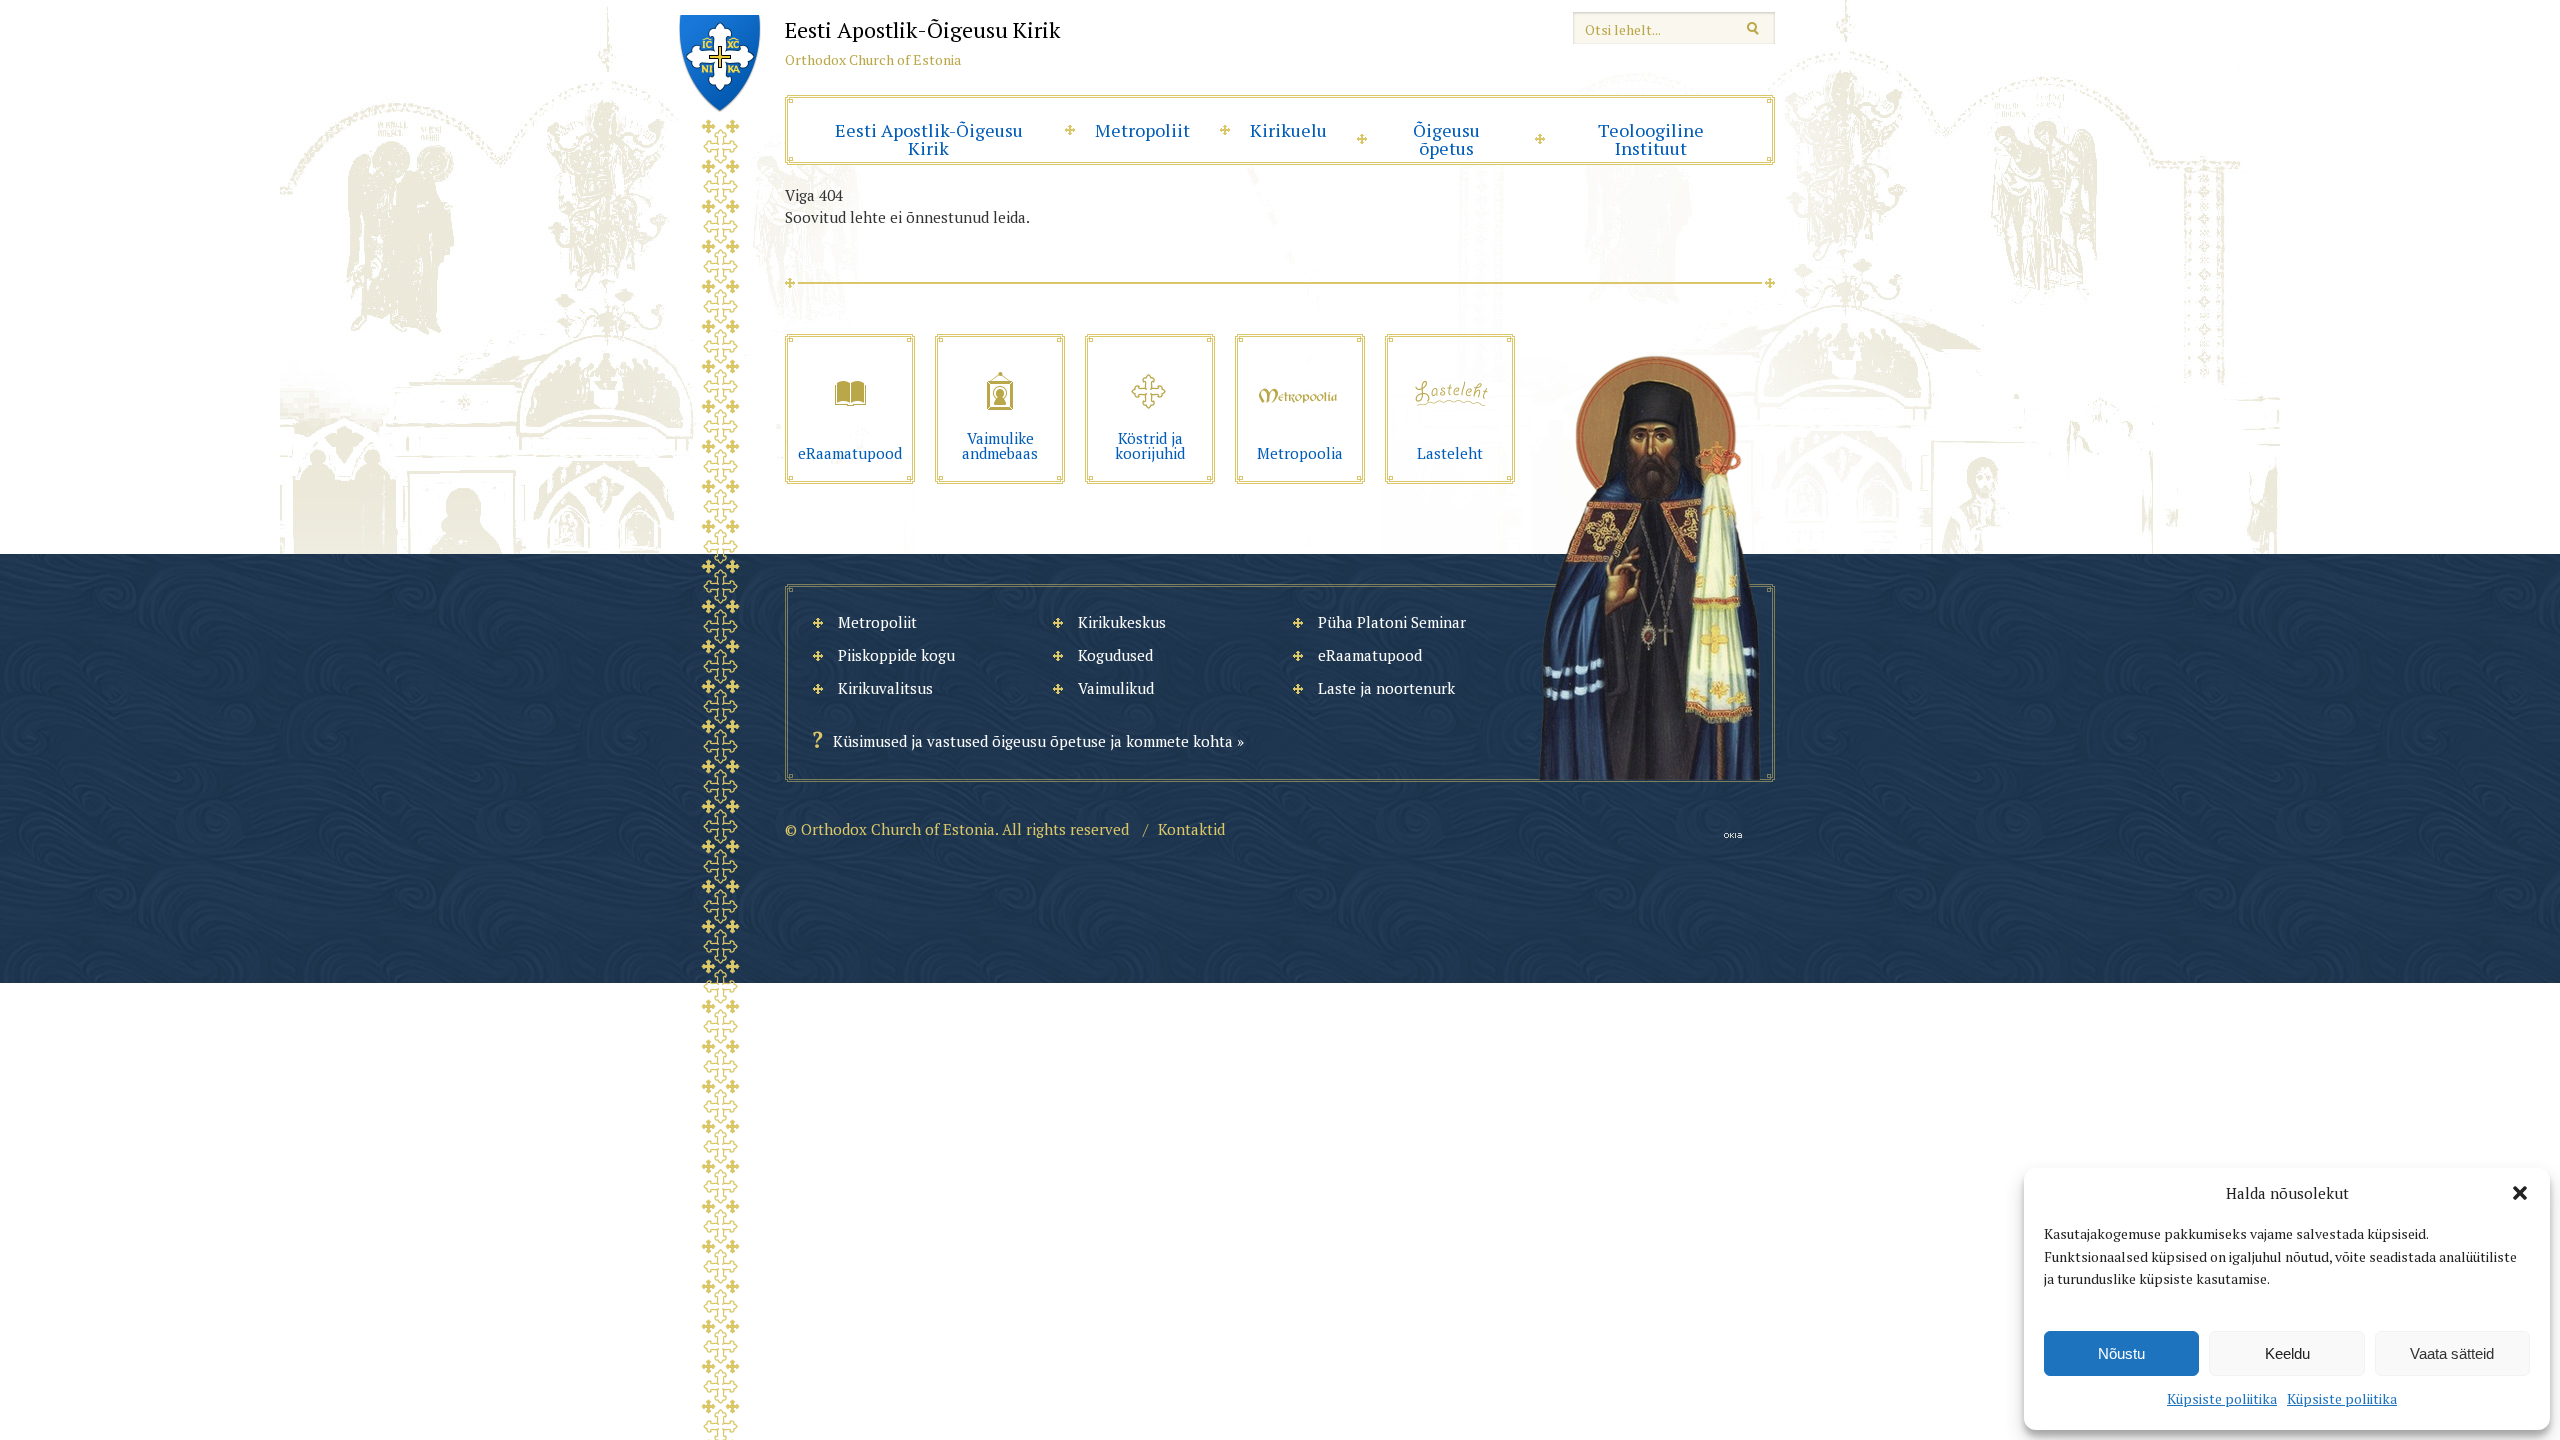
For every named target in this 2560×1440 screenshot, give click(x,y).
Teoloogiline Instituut (1651, 139)
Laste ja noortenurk (1386, 688)
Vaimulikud (1116, 688)
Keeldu (2287, 1353)
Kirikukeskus (1122, 622)
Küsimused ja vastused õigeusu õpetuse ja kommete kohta (1033, 741)
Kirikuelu (1288, 130)
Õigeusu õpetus (1446, 139)
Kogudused (1115, 655)
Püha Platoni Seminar (1392, 622)
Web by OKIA (1733, 835)
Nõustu (2121, 1353)
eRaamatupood (1370, 655)
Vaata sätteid (2452, 1353)
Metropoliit (1142, 130)
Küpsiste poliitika (2222, 1398)
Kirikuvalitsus (885, 688)
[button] (2520, 1193)
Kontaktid (1191, 829)
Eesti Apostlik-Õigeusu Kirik (929, 139)
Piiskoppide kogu (896, 655)
